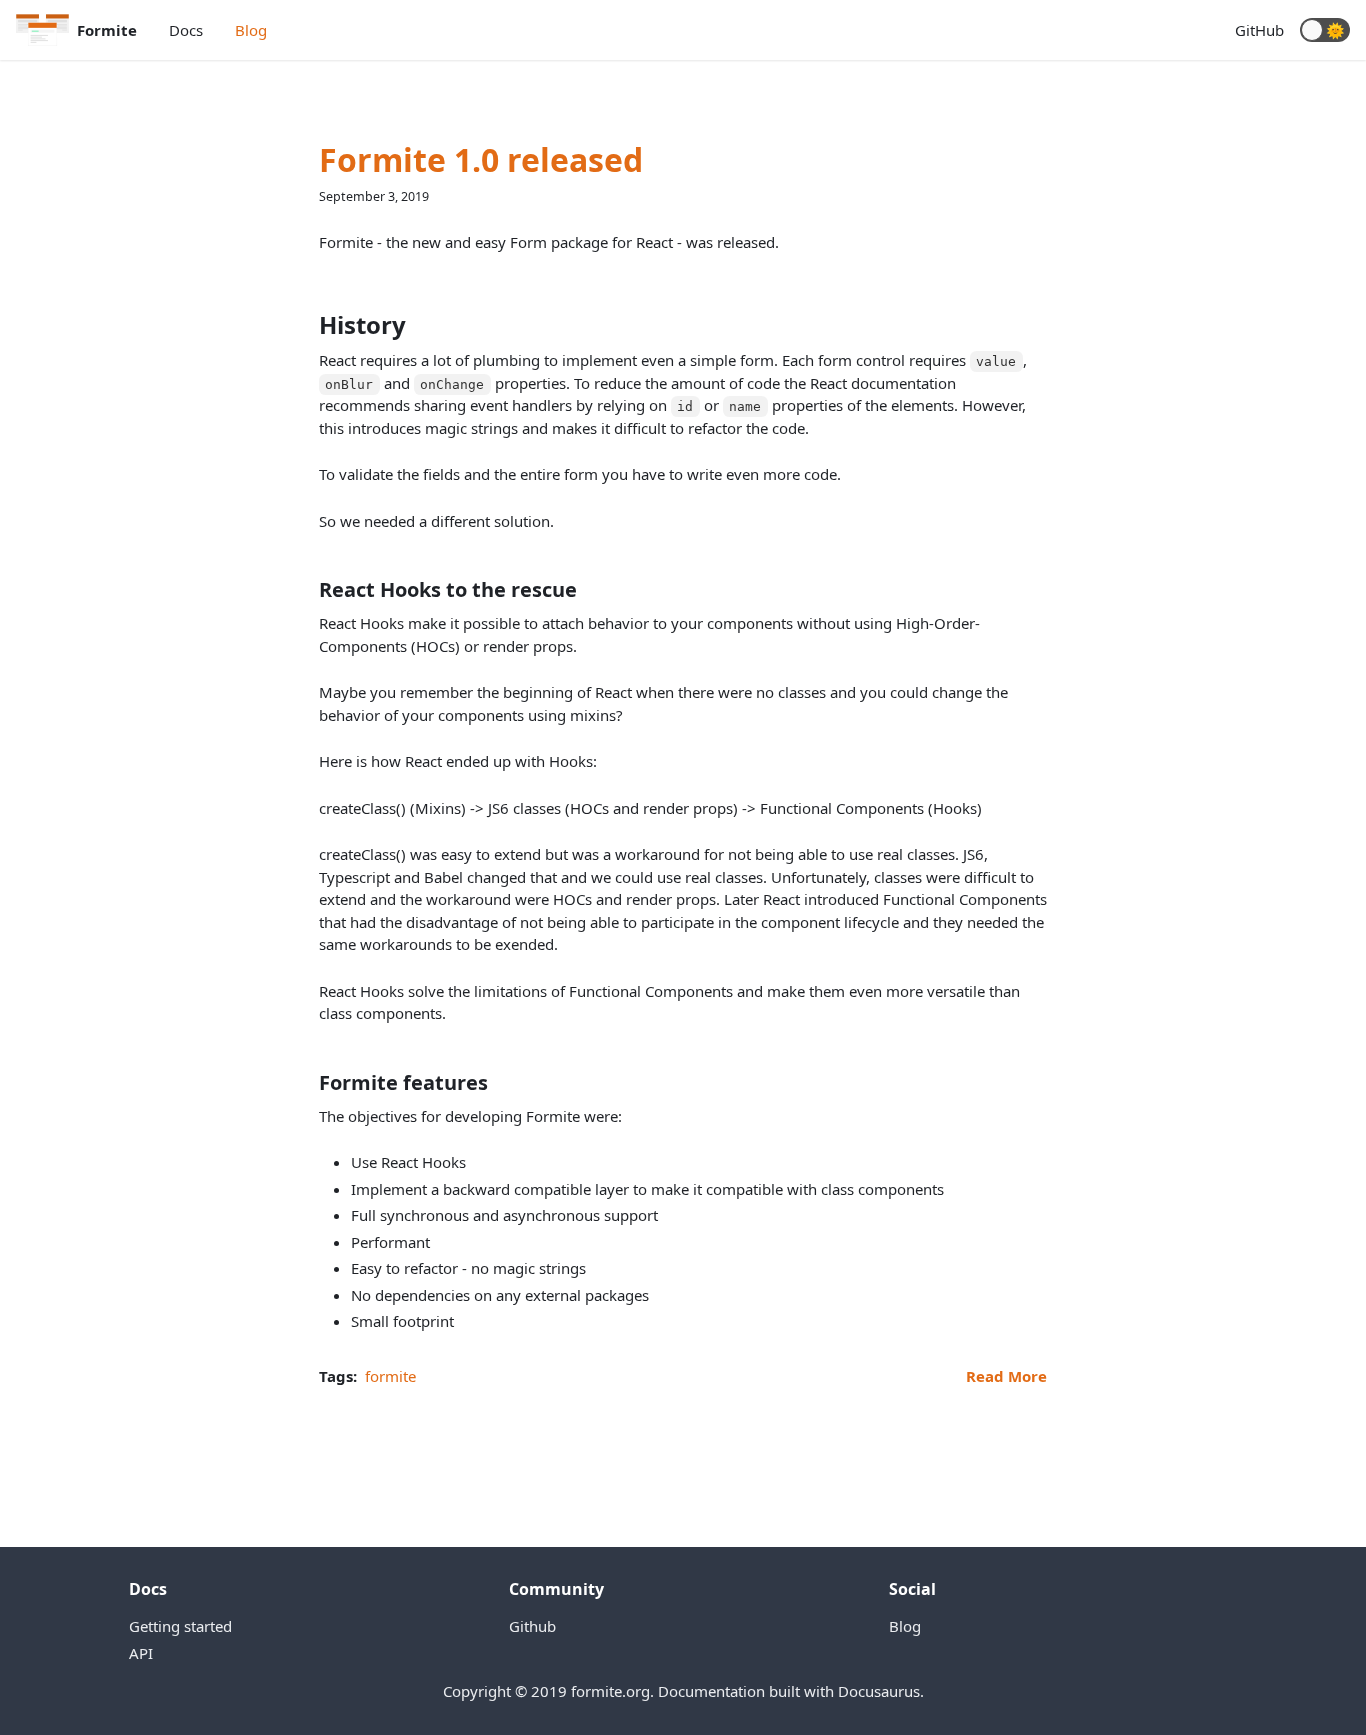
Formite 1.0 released (481, 159)
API (141, 1653)
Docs (186, 30)
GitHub (1259, 30)
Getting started (180, 1626)
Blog (251, 30)
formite (390, 1376)
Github (532, 1626)
